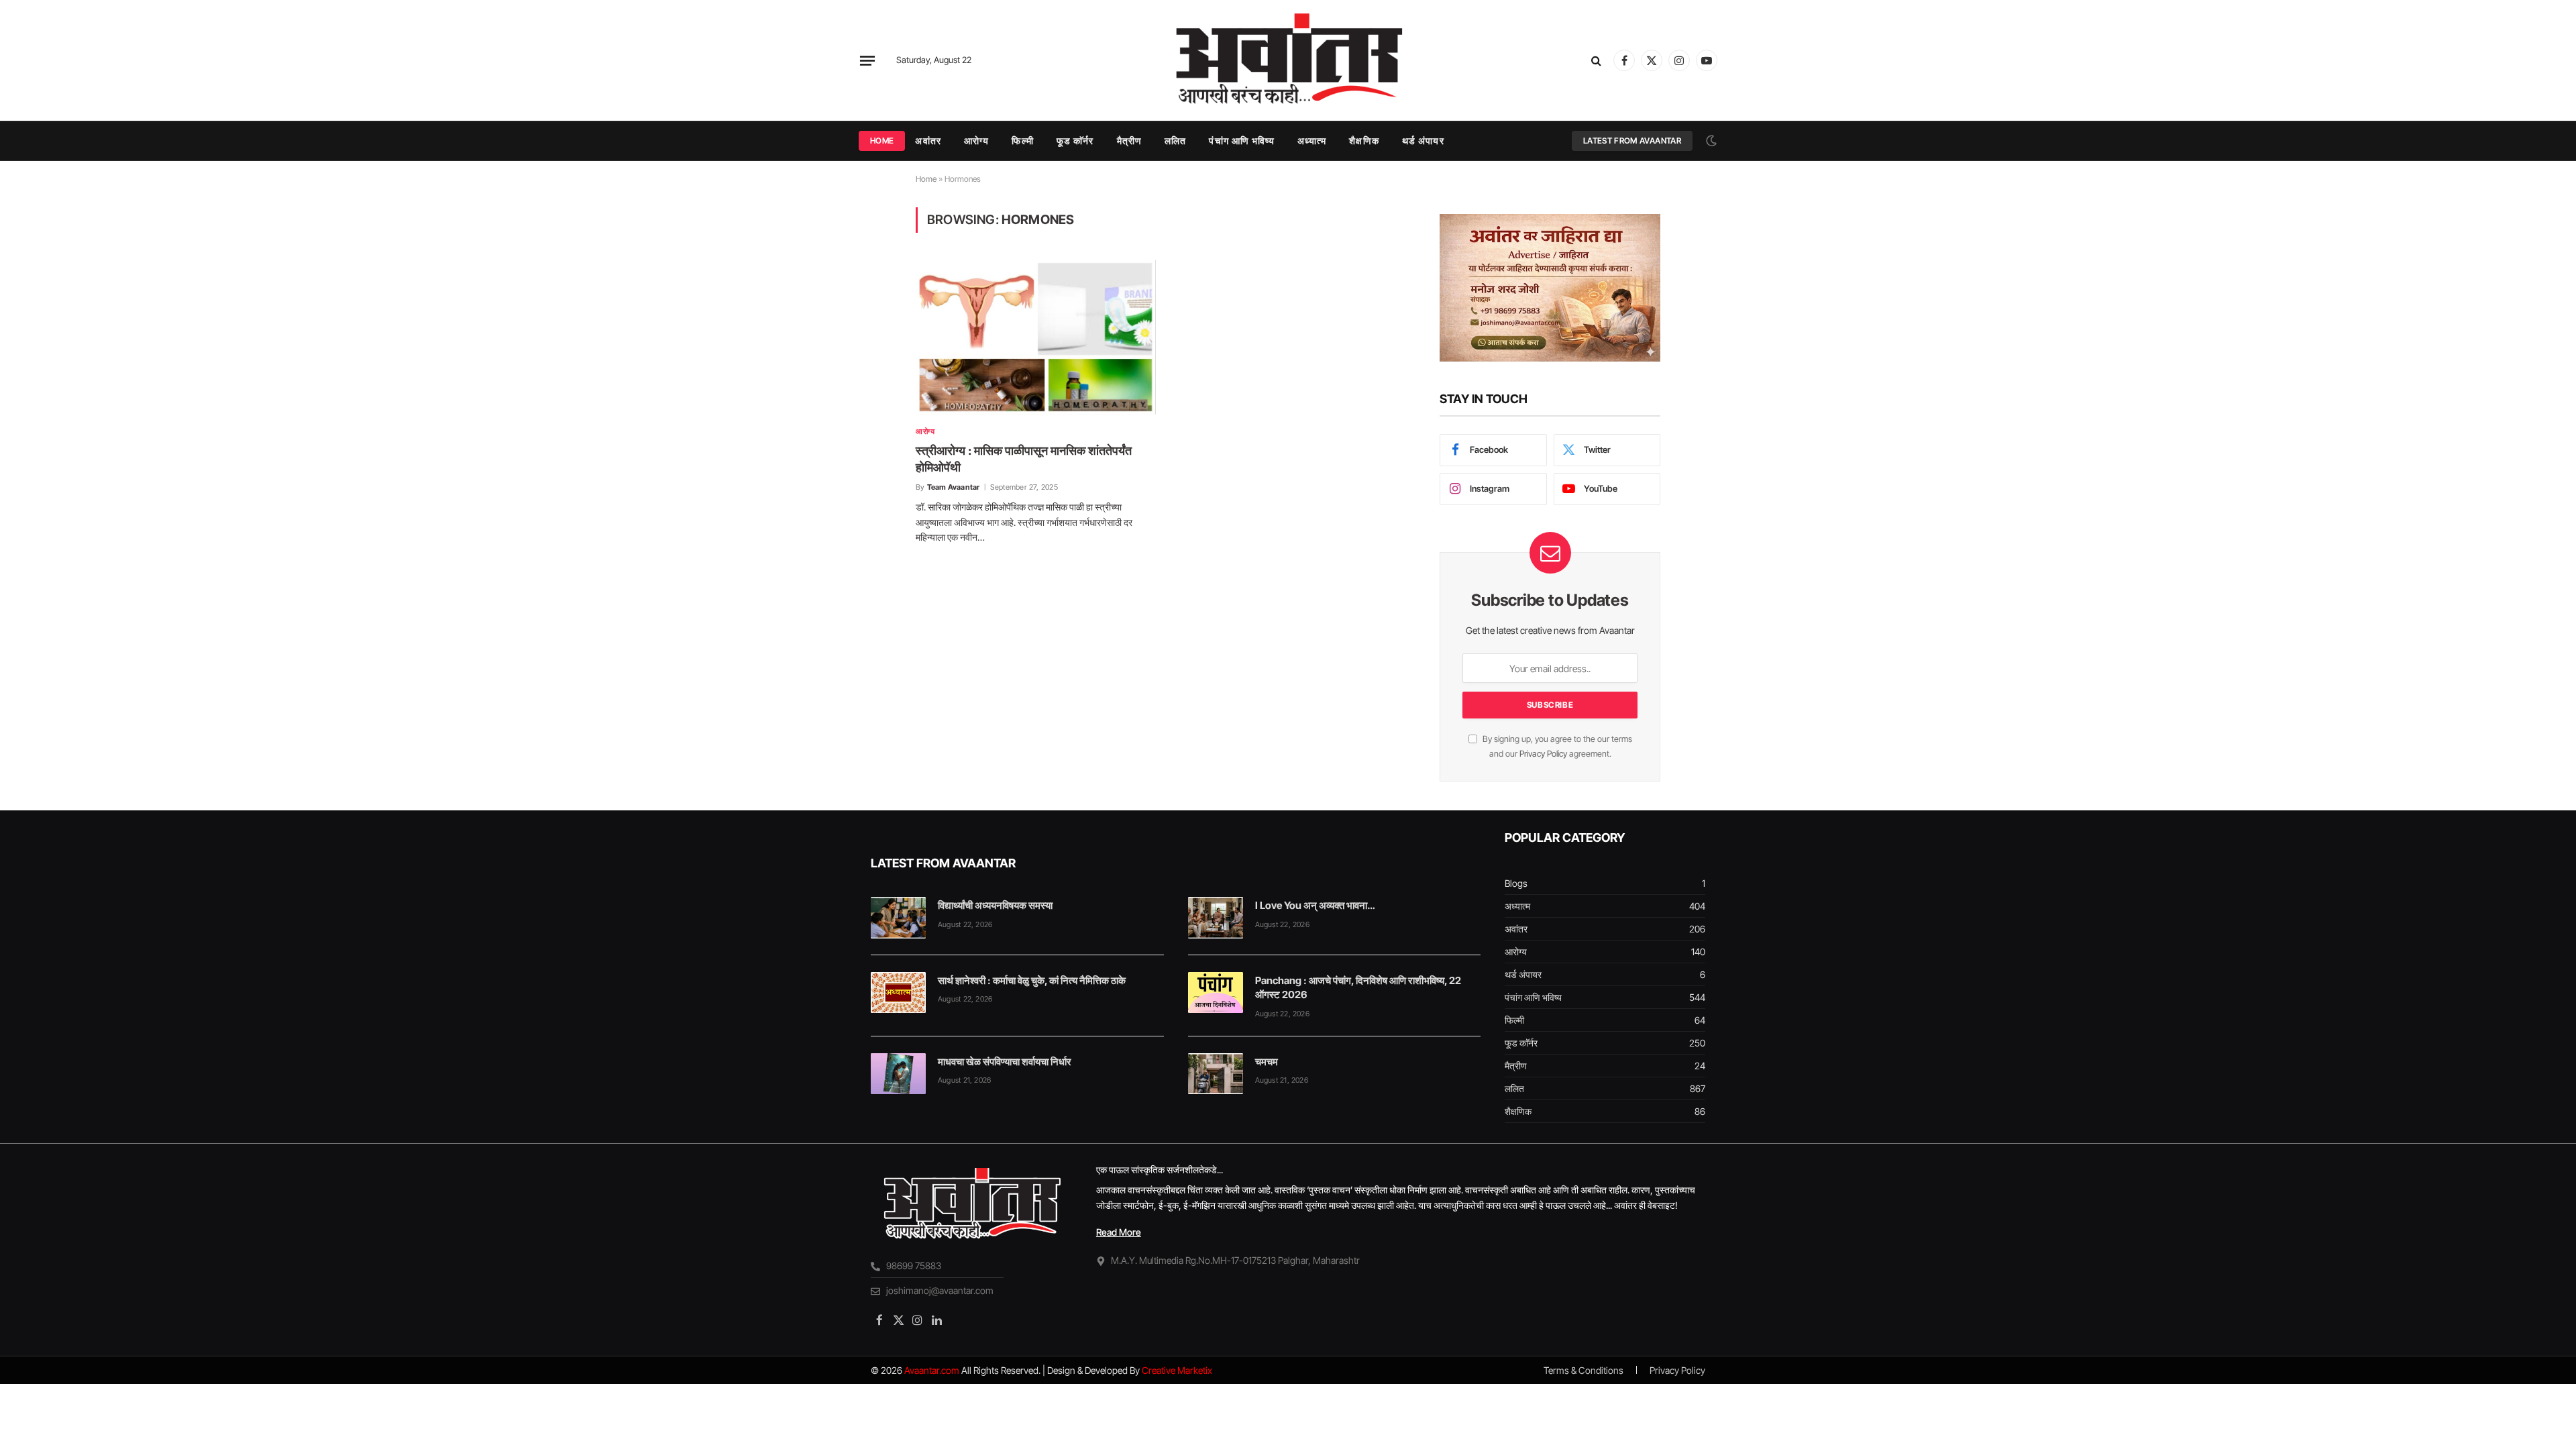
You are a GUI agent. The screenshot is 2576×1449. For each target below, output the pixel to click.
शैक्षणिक (1364, 141)
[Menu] (867, 60)
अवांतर (928, 141)
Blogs (1516, 883)
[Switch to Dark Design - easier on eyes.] (1710, 141)
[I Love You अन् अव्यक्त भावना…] (1216, 918)
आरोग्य (976, 141)
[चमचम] (1216, 1074)
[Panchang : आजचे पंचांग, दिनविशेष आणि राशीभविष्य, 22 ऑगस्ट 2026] (1216, 993)
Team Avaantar (954, 487)
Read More (1119, 1232)
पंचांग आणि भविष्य (1241, 141)
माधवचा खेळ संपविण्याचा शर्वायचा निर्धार (1005, 1062)
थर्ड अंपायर (1423, 141)
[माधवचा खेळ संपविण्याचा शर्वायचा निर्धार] (898, 1074)
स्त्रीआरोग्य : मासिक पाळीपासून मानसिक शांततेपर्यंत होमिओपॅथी (1024, 459)
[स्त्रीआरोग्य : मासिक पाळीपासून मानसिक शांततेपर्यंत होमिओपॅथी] (1036, 337)
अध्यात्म (1312, 141)
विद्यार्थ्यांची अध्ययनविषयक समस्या (995, 905)
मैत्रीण (1129, 141)
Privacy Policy (1543, 754)
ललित (1175, 141)
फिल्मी (1022, 141)
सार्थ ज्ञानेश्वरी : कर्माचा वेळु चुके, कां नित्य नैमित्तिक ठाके (1032, 980)
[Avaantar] (1288, 60)
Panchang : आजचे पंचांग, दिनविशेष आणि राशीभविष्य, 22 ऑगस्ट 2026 (1358, 987)
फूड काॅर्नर (1075, 141)
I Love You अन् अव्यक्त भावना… (1315, 905)
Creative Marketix (1177, 1370)
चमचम (1267, 1062)
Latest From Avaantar (1632, 141)
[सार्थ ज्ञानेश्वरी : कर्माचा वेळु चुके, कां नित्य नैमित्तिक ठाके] (898, 993)
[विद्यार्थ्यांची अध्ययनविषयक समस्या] (898, 918)
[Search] (1596, 61)
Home (882, 141)
